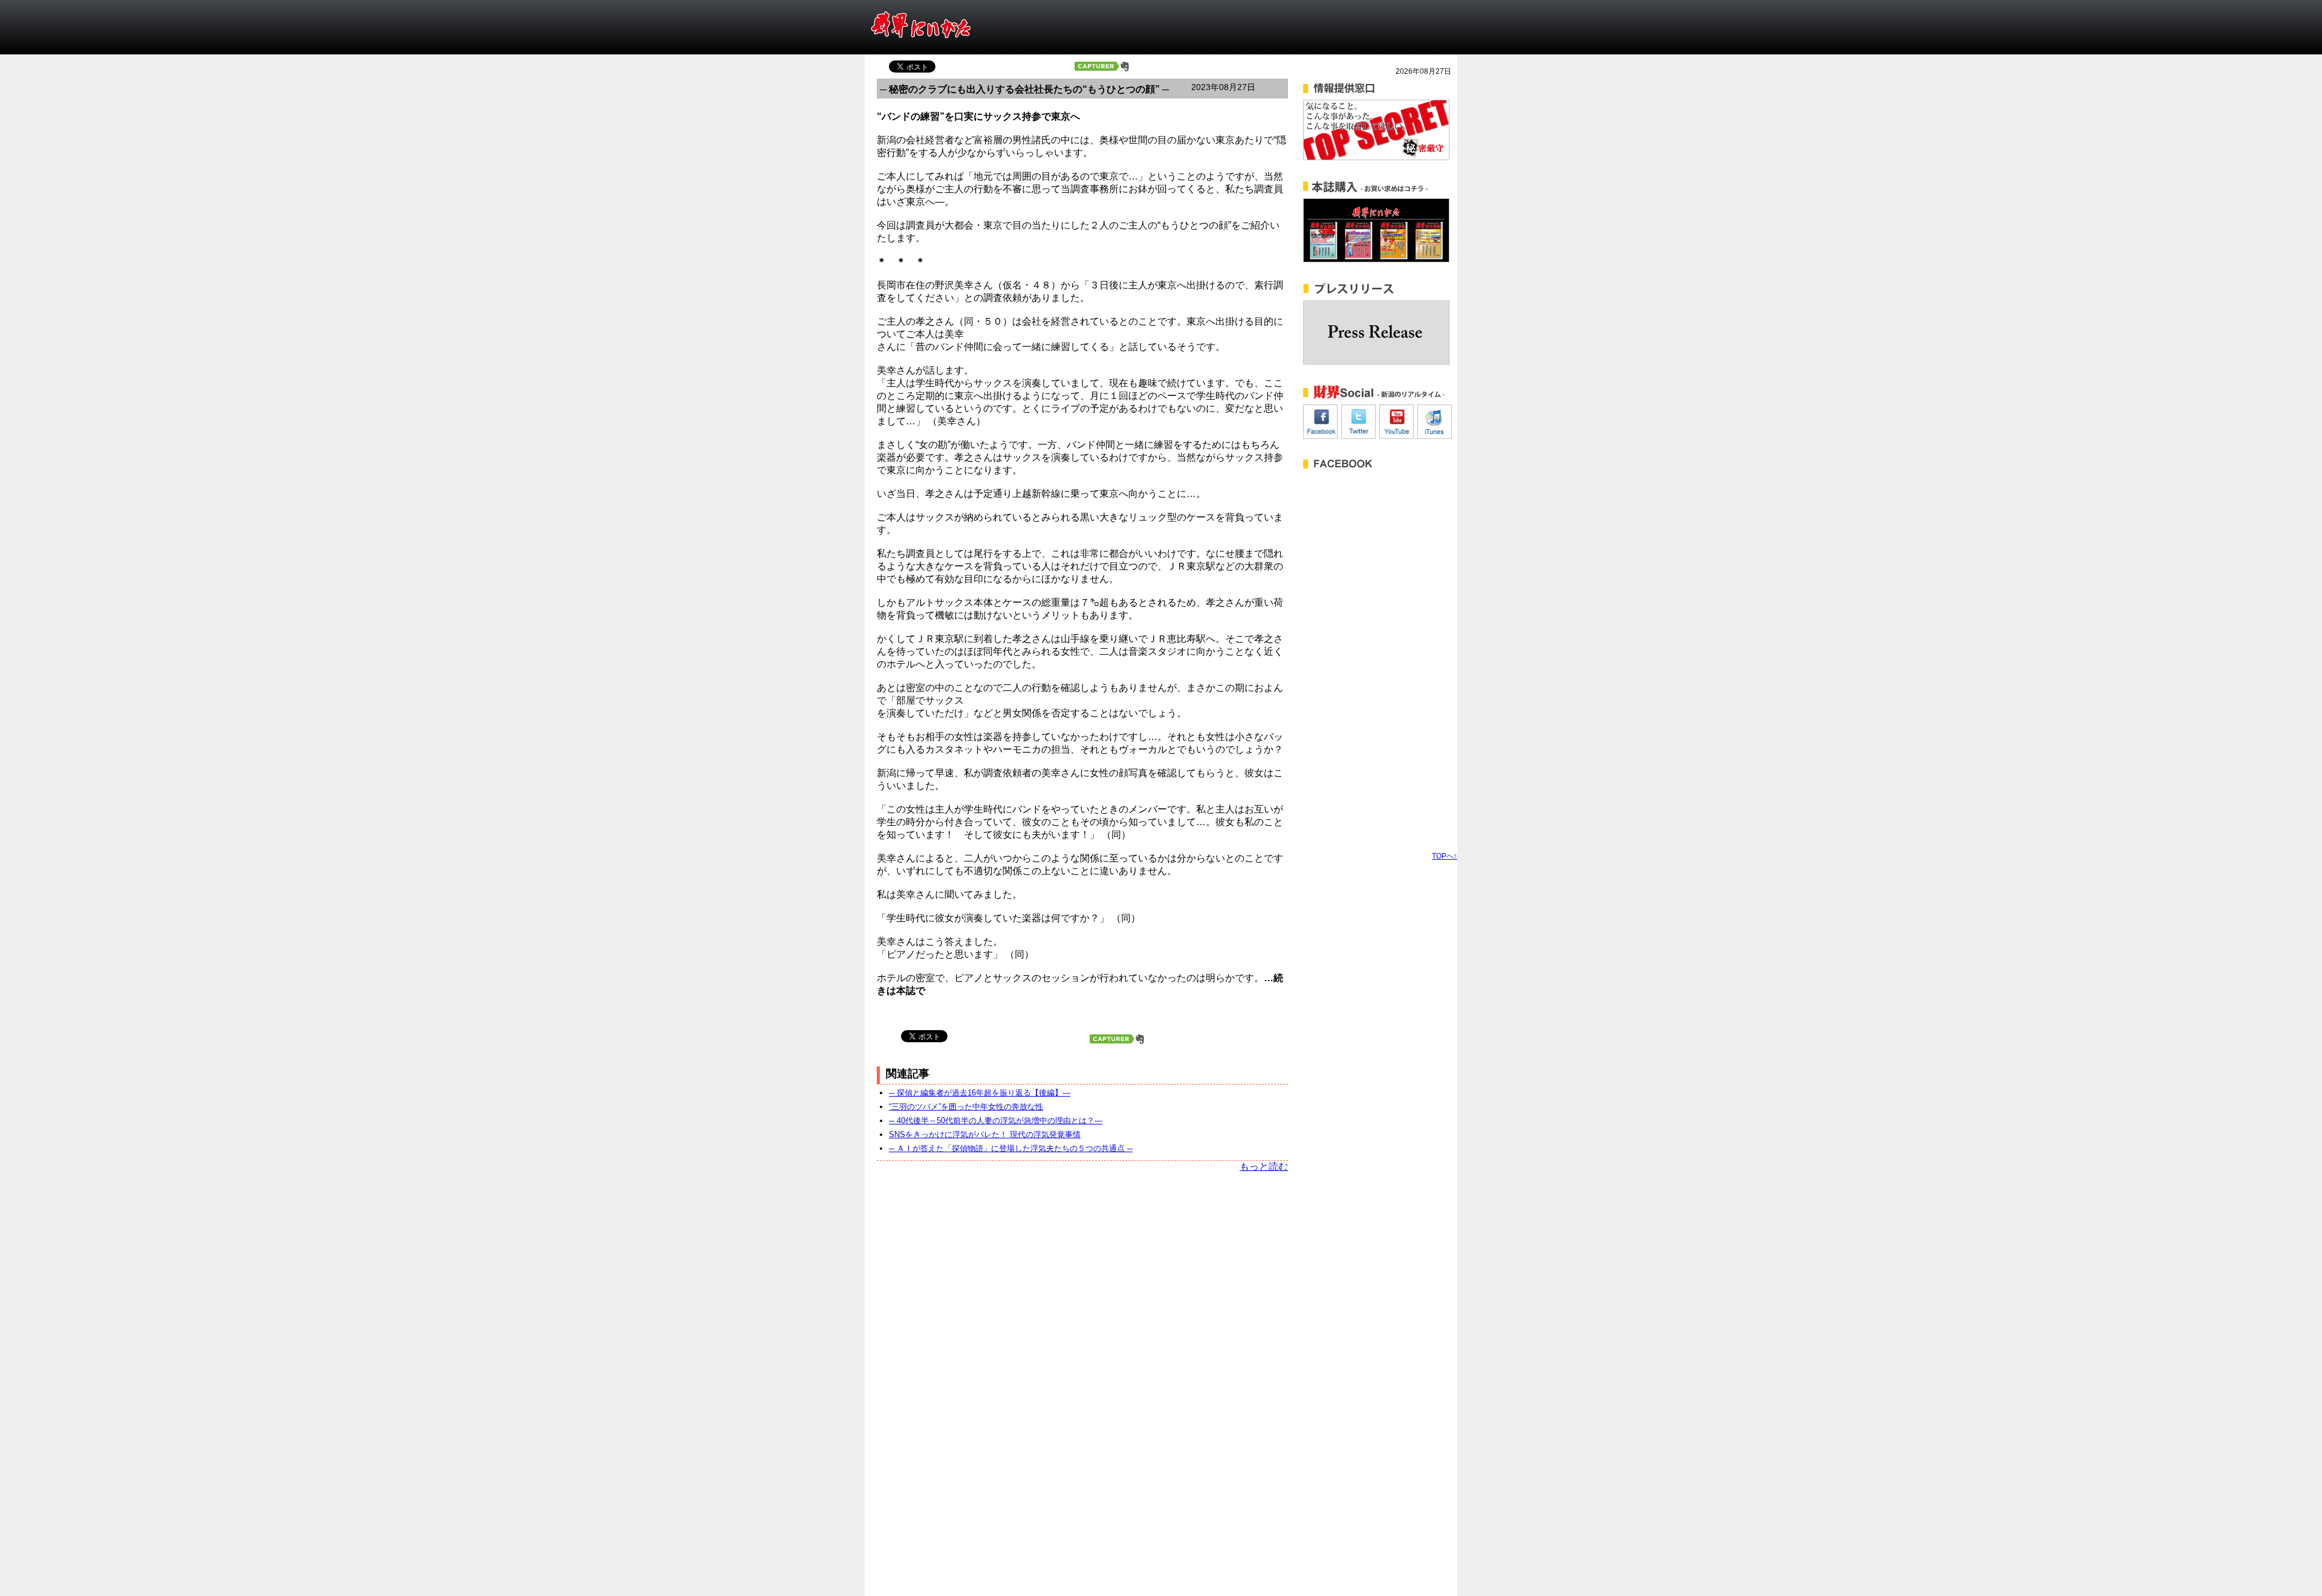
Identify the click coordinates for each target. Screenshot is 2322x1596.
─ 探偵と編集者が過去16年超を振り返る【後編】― (980, 1093)
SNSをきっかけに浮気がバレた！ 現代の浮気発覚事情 (985, 1134)
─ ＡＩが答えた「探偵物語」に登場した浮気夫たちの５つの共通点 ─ (1011, 1148)
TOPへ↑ (1445, 856)
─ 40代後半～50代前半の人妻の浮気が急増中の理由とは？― (996, 1121)
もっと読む (1264, 1166)
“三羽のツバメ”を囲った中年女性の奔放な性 (966, 1107)
